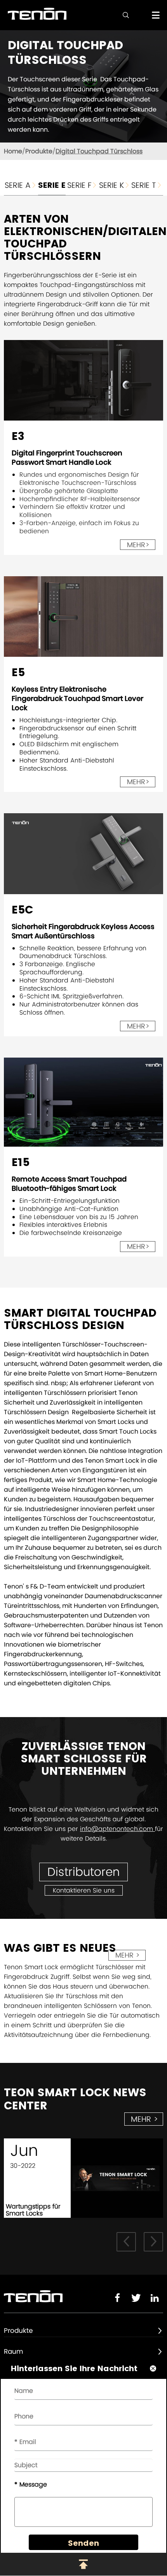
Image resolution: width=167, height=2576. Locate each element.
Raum (14, 2351)
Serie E (52, 185)
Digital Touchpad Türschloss (99, 151)
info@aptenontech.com (117, 1829)
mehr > (128, 1955)
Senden (83, 2543)
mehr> (138, 545)
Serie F (82, 185)
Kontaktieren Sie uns (84, 1890)
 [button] (126, 2241)
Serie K (115, 185)
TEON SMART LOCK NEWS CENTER (75, 2099)
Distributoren (83, 1872)
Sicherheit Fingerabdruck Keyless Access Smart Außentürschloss (83, 931)
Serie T (147, 185)
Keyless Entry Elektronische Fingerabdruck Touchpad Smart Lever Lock (77, 698)
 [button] (153, 2241)
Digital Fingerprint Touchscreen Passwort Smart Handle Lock (67, 458)
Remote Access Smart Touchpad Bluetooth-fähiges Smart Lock (69, 1184)
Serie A (21, 185)
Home (13, 151)
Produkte (39, 151)
